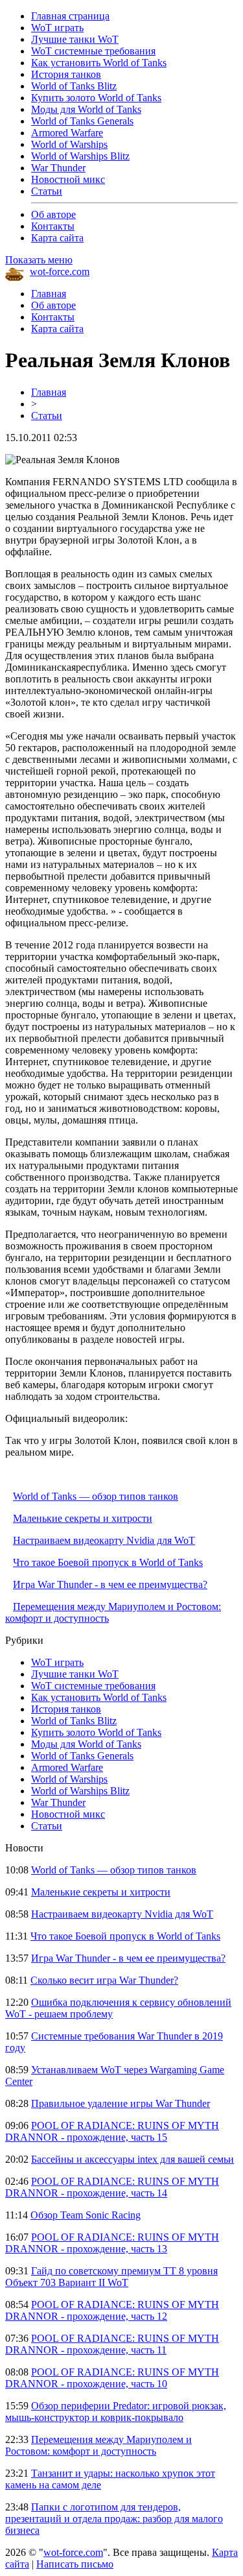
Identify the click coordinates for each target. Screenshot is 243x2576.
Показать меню (39, 260)
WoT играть (57, 28)
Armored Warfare (67, 133)
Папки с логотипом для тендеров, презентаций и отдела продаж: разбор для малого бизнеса (114, 2519)
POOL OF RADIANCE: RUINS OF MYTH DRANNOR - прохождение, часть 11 (112, 2344)
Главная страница (70, 16)
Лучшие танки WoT (75, 39)
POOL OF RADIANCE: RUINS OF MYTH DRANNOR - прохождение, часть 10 (112, 2378)
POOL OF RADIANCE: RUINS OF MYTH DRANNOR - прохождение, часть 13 (112, 2243)
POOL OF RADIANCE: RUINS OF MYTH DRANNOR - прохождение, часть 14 (112, 2187)
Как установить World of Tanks (99, 63)
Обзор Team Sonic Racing (86, 2215)
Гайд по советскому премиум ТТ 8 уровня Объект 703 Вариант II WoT (111, 2277)
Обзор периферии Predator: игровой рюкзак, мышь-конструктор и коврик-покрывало (116, 2412)
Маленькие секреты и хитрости (83, 1518)
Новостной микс (68, 179)
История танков (66, 74)
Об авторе (53, 214)
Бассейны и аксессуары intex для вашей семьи (133, 2159)
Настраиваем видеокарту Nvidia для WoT (104, 1540)
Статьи (47, 191)
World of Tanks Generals (82, 121)
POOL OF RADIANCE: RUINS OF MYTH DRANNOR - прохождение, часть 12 (112, 2310)
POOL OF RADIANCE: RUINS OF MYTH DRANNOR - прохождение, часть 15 (112, 2131)
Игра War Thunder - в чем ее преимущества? (110, 1584)
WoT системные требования (93, 51)
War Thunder (58, 168)
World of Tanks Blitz (74, 86)
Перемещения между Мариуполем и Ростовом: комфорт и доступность (98, 2445)
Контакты (53, 226)
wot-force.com (60, 271)
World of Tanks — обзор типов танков (96, 1496)
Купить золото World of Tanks (96, 98)
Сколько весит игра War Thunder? (104, 1980)
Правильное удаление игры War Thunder (121, 2103)
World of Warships (69, 144)
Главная (49, 294)
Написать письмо (75, 2564)
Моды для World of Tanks (86, 109)
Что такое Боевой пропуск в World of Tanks (108, 1562)
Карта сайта (57, 238)
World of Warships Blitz (80, 156)
